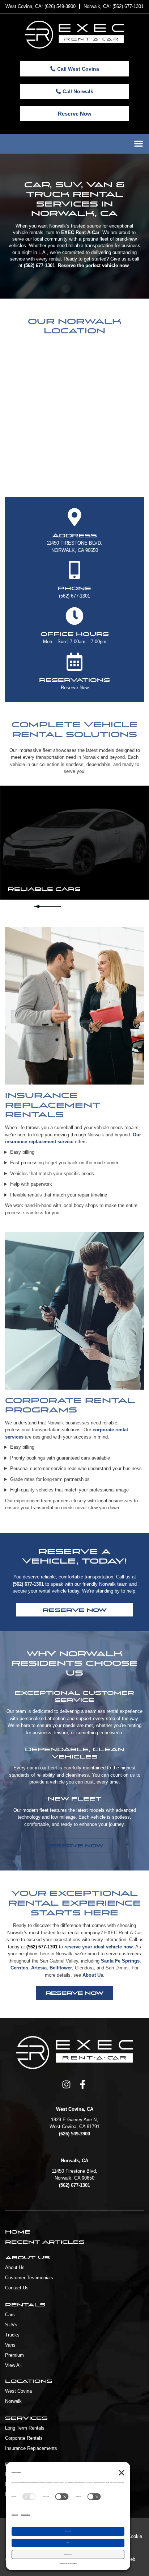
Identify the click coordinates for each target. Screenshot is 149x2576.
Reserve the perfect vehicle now (93, 265)
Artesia (39, 1968)
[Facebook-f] (83, 2084)
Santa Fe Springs (120, 1961)
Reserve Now (75, 688)
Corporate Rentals (24, 2438)
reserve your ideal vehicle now (99, 1947)
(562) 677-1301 (74, 596)
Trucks (12, 2335)
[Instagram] (66, 2084)
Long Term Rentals (25, 2428)
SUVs (11, 2325)
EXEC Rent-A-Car (80, 232)
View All (13, 2365)
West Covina (18, 2391)
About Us (93, 1975)
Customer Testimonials (29, 2278)
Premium (14, 2355)
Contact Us (17, 2288)
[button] (138, 144)
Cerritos (19, 1968)
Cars (10, 2315)
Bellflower (61, 1968)
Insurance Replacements (31, 2448)
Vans (10, 2345)
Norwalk (13, 2401)
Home (18, 2232)
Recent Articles (45, 2242)
